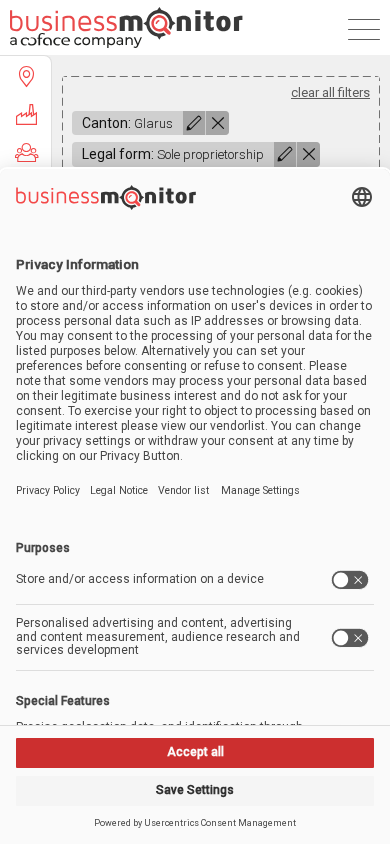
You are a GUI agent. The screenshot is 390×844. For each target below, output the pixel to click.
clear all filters (330, 92)
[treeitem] (25, 76)
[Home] (126, 27)
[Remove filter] (217, 123)
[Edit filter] (194, 123)
